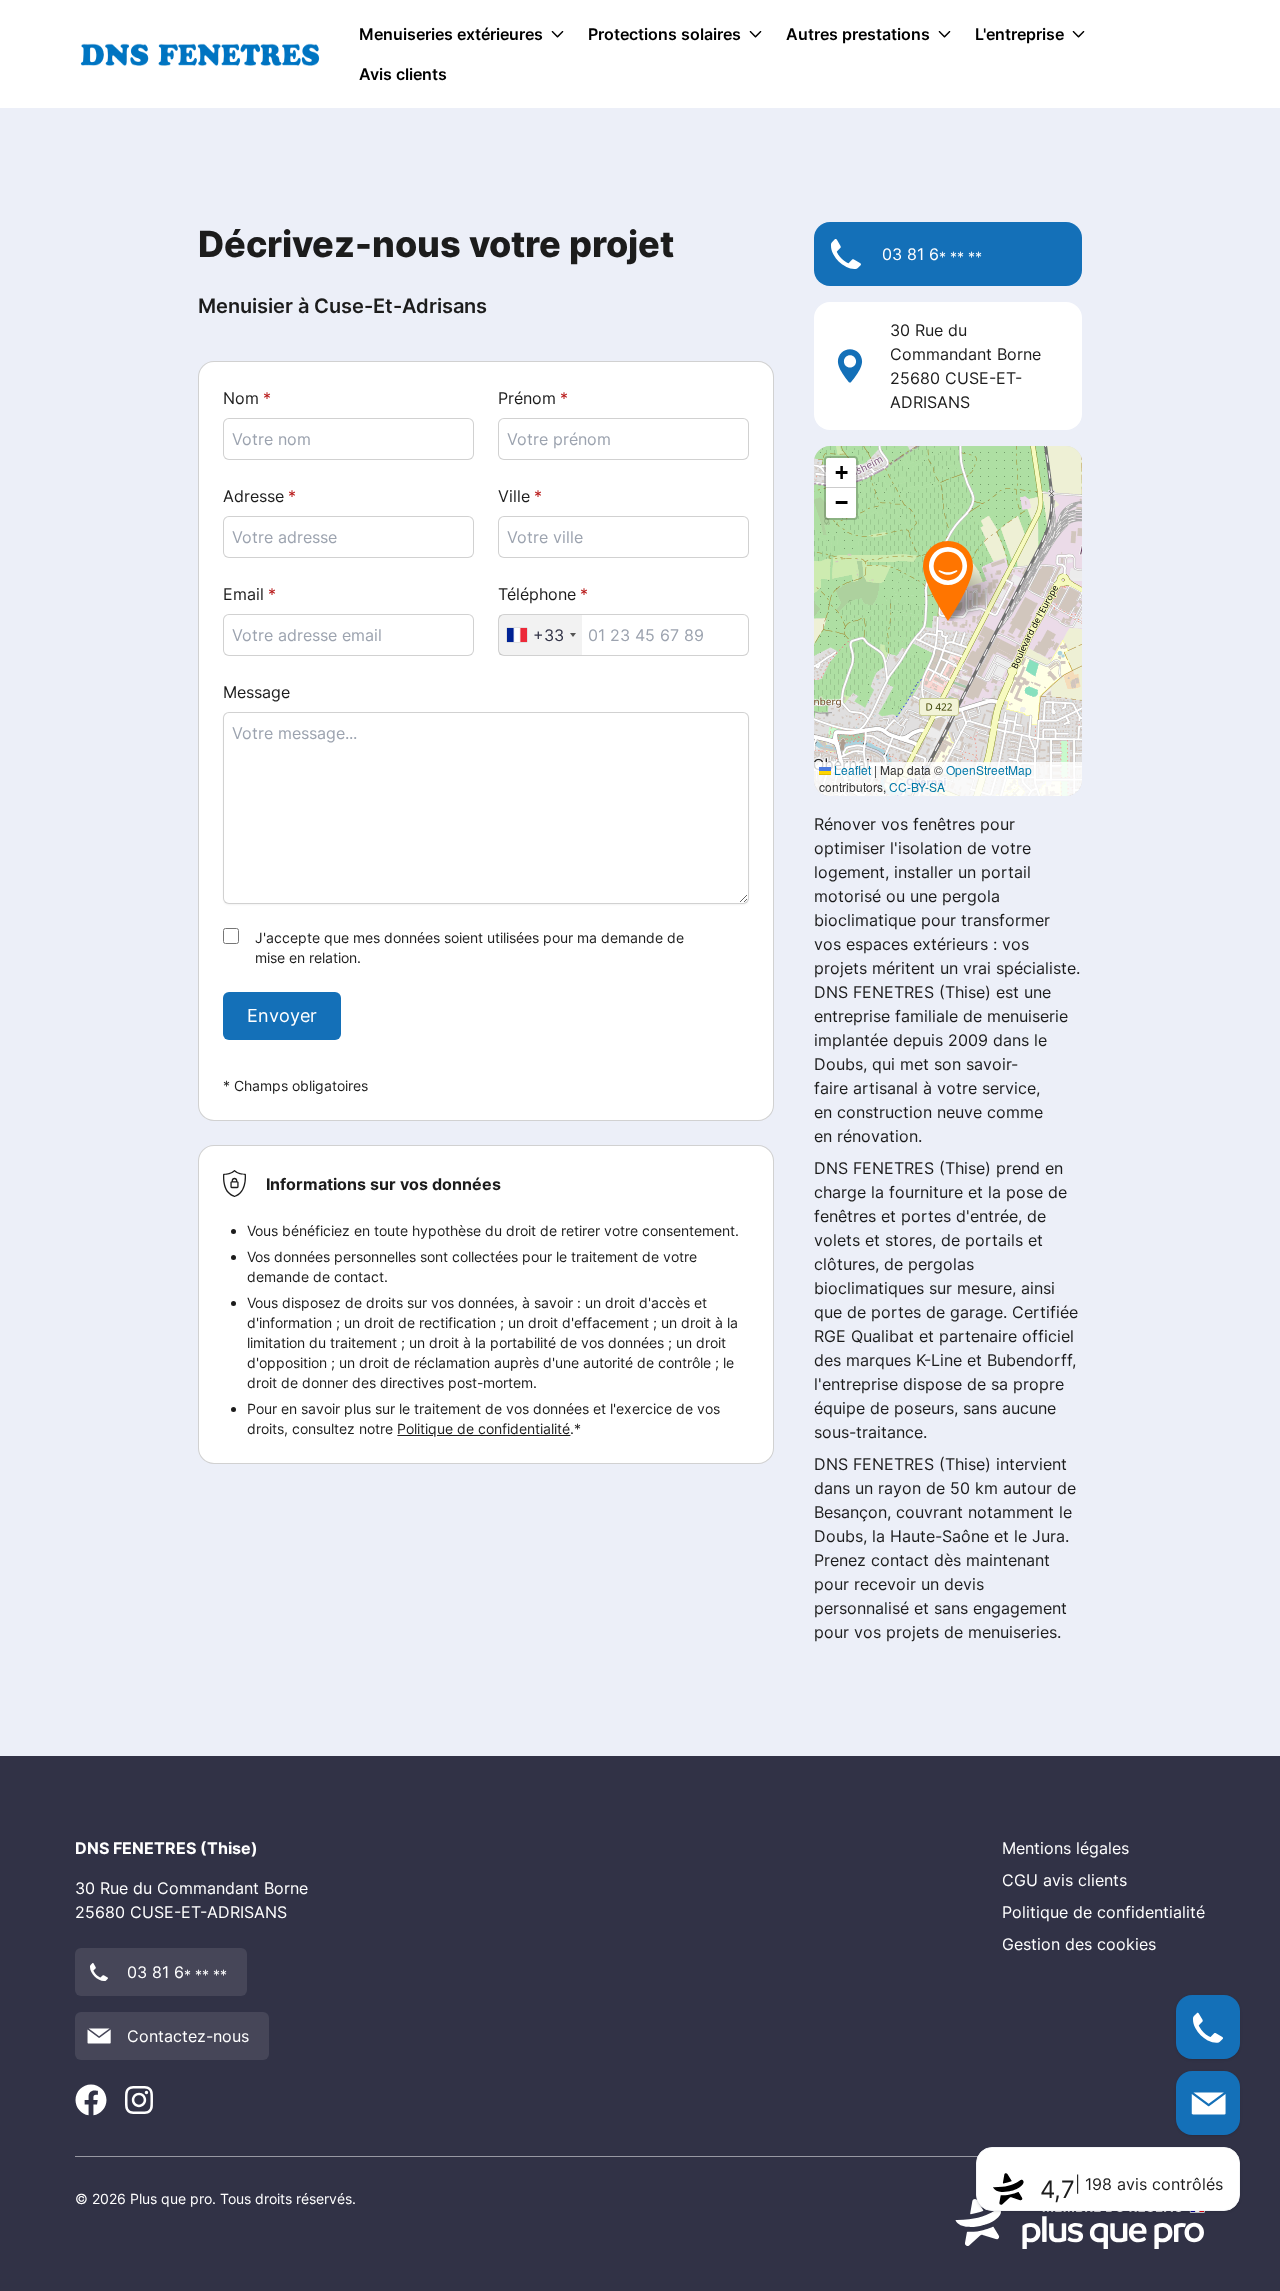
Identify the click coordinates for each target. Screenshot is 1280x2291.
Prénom (527, 398)
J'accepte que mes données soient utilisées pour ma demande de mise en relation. (469, 947)
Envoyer (282, 1015)
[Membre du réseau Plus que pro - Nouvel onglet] (1080, 2224)
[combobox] (540, 635)
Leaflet (851, 769)
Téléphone (537, 594)
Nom (241, 398)
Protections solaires (664, 34)
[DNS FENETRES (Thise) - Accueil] (200, 54)
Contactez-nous (188, 2036)
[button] (948, 580)
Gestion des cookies (1079, 1944)
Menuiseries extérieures (451, 34)
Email (243, 594)
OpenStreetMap (989, 769)
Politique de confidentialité (483, 1428)
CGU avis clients (1064, 1880)
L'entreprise (1019, 34)
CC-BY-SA (917, 786)
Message (256, 692)
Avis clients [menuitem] (403, 74)
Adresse (253, 496)
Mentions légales (1065, 1848)
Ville (514, 496)
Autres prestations (858, 34)
